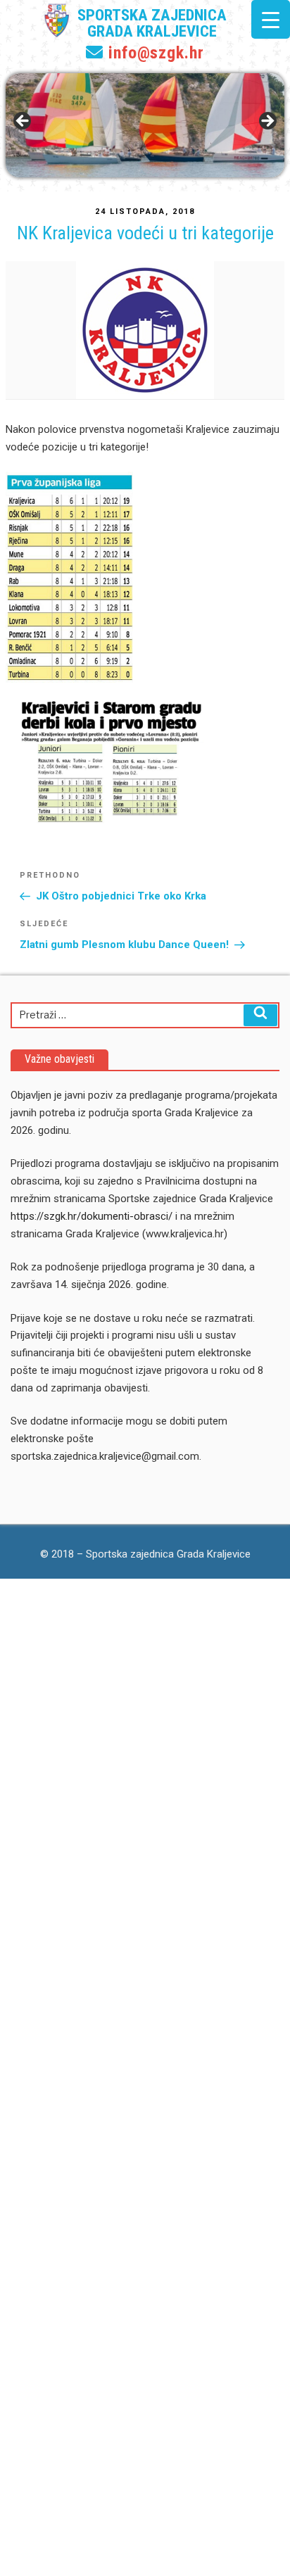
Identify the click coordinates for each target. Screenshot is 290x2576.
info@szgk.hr (154, 53)
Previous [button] (23, 122)
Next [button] (267, 122)
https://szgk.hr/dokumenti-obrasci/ (92, 1216)
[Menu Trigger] (271, 19)
